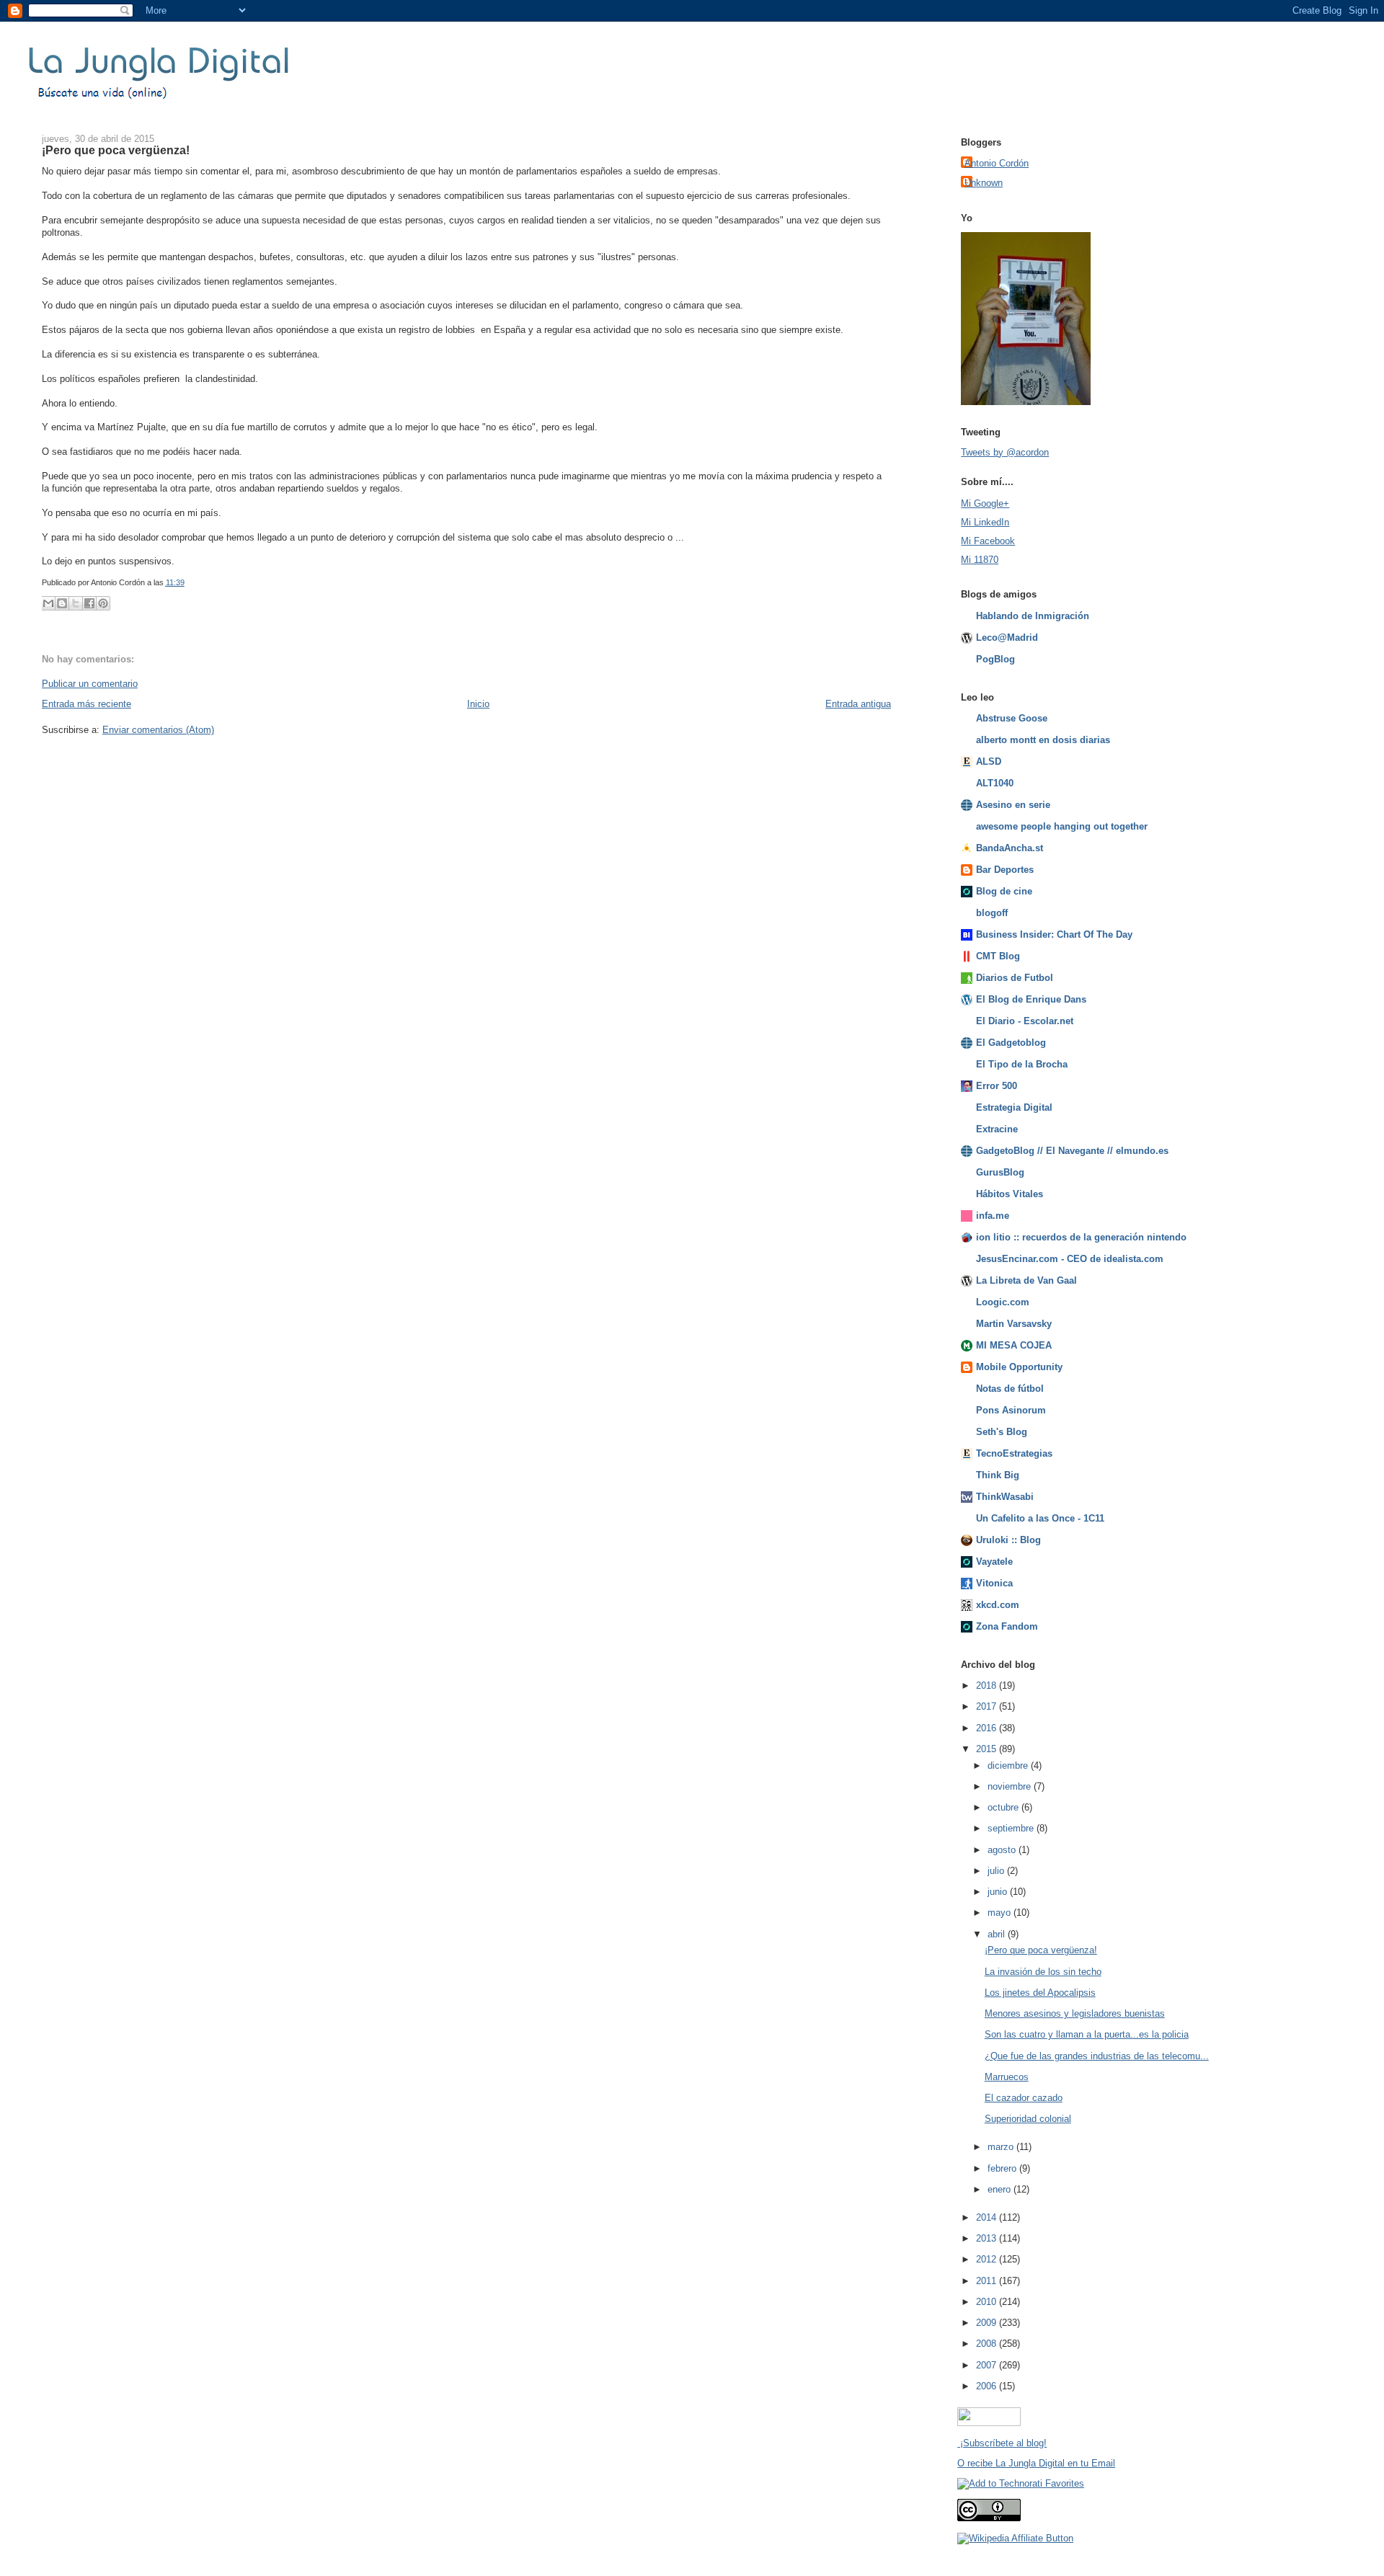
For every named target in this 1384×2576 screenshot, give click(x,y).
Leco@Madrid (1007, 638)
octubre (1004, 1807)
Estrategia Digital (1014, 1107)
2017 (988, 1706)
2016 (988, 1728)
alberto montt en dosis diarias (1043, 740)
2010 (988, 2302)
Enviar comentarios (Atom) (158, 730)
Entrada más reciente (86, 704)
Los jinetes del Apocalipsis (1040, 1993)
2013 (988, 2238)
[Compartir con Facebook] (89, 603)
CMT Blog (998, 956)
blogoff (992, 913)
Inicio (478, 704)
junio (999, 1892)
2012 (988, 2259)
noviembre (1011, 1786)
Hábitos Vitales (1010, 1194)
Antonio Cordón (997, 163)
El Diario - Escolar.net (1025, 1021)
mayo (1001, 1913)
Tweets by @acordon (1005, 452)
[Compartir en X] (76, 603)
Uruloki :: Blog (1008, 1540)
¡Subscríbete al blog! (1002, 2443)
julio (997, 1871)
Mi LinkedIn (985, 522)
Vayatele (994, 1562)
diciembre (1009, 1766)
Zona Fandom (1007, 1626)
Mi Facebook (988, 541)
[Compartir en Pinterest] (103, 603)
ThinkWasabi (1005, 1497)
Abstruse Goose (1012, 718)
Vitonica (994, 1583)
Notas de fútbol (1010, 1389)
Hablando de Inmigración (1033, 616)
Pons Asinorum (1011, 1410)
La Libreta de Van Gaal (1026, 1280)
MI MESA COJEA (1014, 1345)
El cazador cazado (1024, 2098)
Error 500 (997, 1086)
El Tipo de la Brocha (1022, 1064)
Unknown (984, 183)
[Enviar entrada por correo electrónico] (188, 582)
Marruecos (1007, 2077)
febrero (1003, 2168)
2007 (988, 2365)
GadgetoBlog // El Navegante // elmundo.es (1072, 1151)
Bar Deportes (1005, 870)
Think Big (998, 1475)
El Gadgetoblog (1011, 1043)
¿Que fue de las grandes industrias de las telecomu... (1097, 2056)
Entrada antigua (858, 704)
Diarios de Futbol (1015, 978)
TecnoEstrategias (1014, 1453)
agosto (1003, 1850)
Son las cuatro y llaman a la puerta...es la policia (1087, 2034)
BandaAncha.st (1010, 848)
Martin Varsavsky (1014, 1324)
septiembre (1012, 1828)
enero (1001, 2189)
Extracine (997, 1129)
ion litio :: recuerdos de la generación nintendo (1081, 1237)
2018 (988, 1685)
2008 (988, 2344)
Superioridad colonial (1028, 2119)
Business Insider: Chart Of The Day (1054, 934)
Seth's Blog (1002, 1432)
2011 (988, 2281)
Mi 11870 (980, 560)
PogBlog (995, 659)
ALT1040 (995, 783)
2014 (988, 2217)
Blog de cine (1004, 891)
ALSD (989, 761)
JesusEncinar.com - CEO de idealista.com (1070, 1259)
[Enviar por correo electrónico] (48, 603)
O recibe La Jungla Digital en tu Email (1036, 2463)
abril (998, 1934)
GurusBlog (1000, 1172)
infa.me (993, 1216)
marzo (1002, 2147)
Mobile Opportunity (1019, 1367)
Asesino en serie (1013, 805)
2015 (988, 1749)
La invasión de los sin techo (1043, 1972)
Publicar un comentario (90, 684)
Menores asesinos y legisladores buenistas (1075, 2013)
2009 (988, 2323)
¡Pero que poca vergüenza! (116, 150)
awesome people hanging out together (1062, 826)
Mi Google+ (985, 503)
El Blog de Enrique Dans (1031, 999)
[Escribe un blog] (62, 603)
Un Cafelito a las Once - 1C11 (1040, 1518)
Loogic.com (1003, 1302)
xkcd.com (998, 1605)
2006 (988, 2386)
